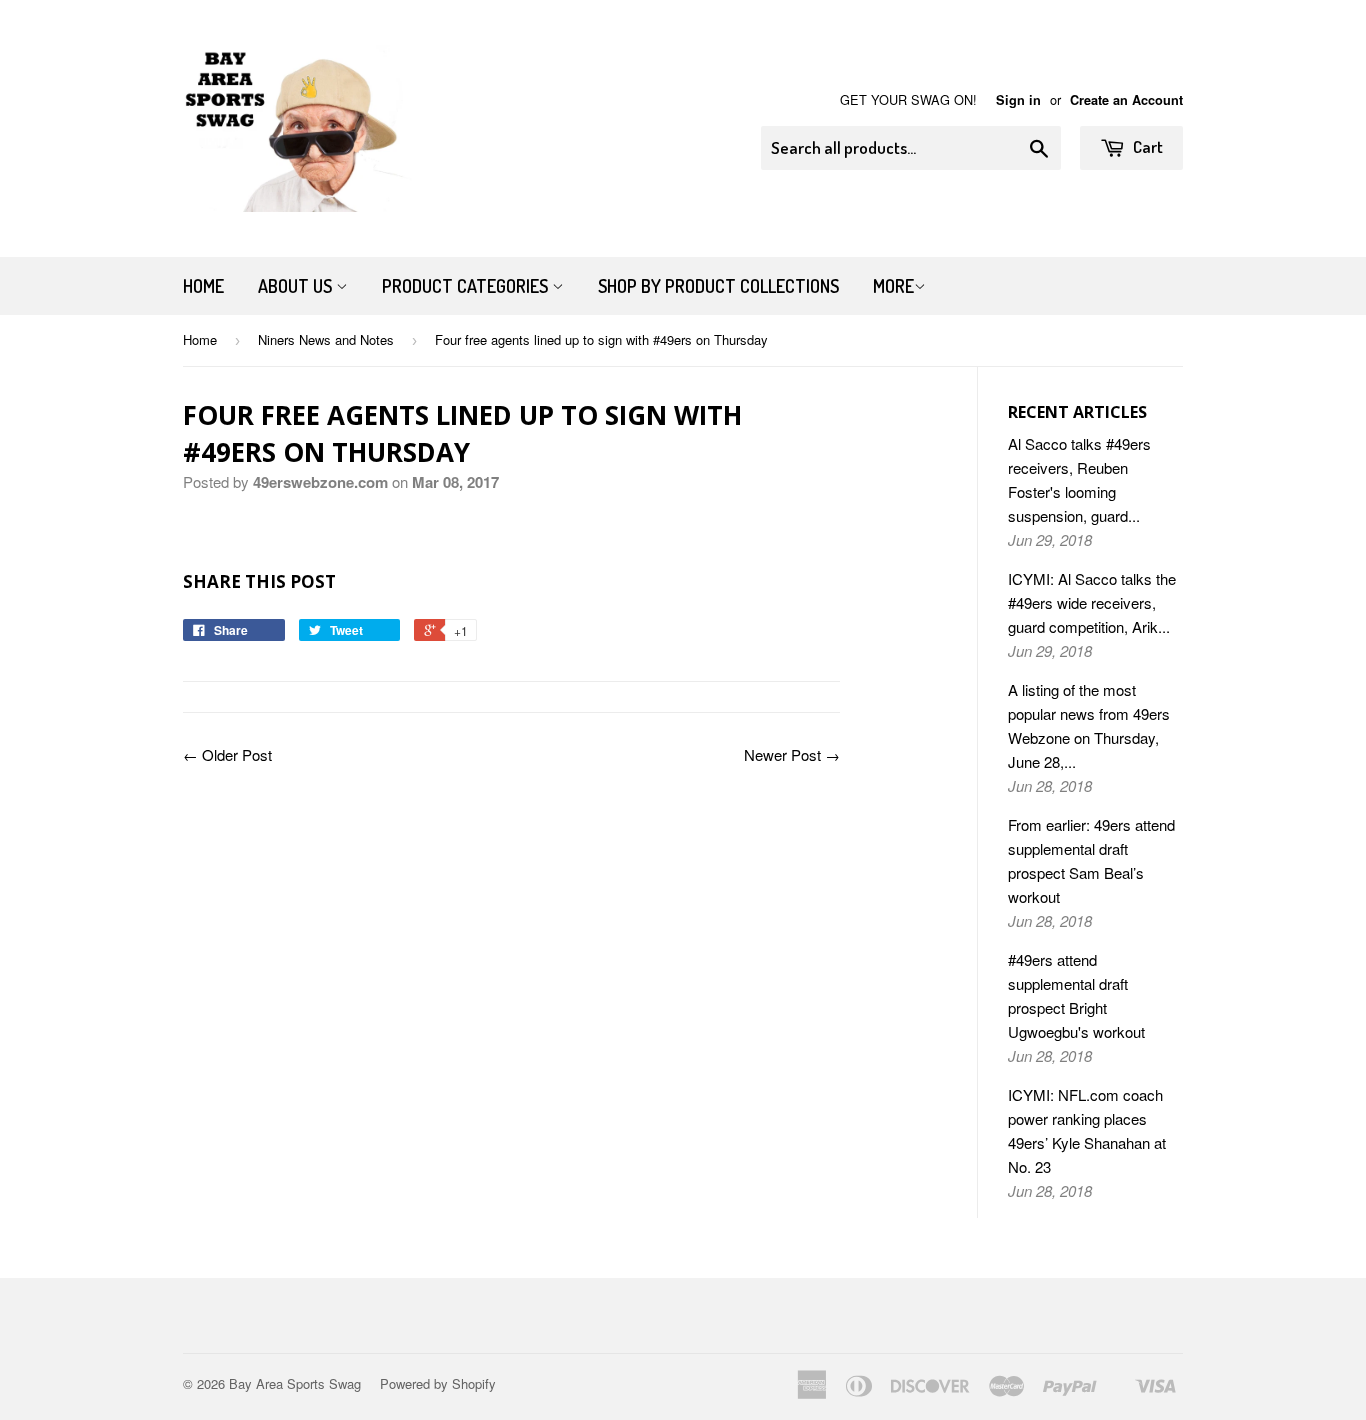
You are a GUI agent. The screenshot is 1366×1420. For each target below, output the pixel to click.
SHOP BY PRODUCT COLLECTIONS (718, 286)
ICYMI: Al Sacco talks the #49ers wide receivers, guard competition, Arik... (1092, 602)
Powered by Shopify (438, 1383)
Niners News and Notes (326, 339)
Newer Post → (792, 754)
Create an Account (1126, 100)
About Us (297, 286)
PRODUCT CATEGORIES (467, 286)
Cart (1146, 146)
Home (203, 286)
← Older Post (227, 754)
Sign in (1018, 100)
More (893, 286)
